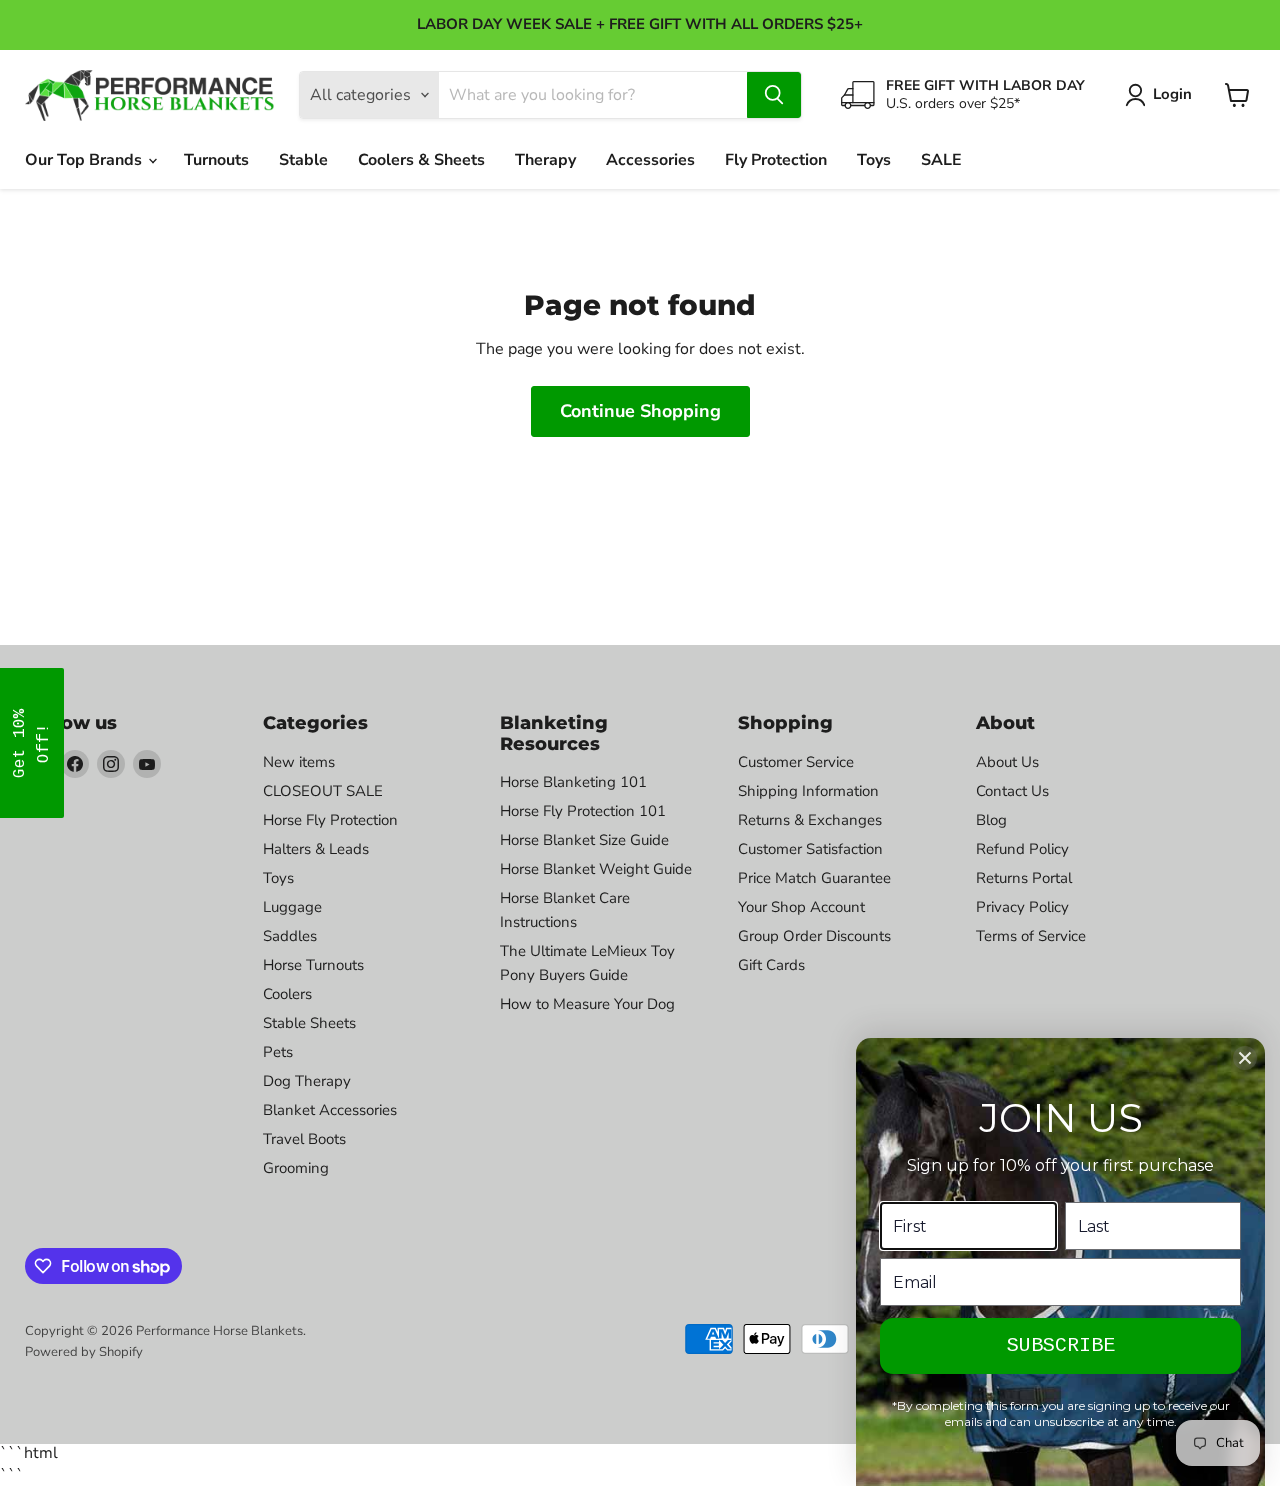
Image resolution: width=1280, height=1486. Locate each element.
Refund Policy (1022, 849)
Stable (303, 160)
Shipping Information (808, 791)
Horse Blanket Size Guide (584, 840)
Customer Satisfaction (810, 849)
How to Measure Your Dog (587, 1004)
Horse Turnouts (313, 965)
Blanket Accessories (330, 1110)
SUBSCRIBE (1061, 1345)
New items (299, 762)
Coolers (287, 994)
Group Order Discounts (814, 936)
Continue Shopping (640, 411)
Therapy (545, 160)
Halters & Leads (316, 849)
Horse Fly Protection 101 (583, 811)
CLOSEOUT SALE (323, 791)
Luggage (292, 907)
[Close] (1245, 1058)
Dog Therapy (307, 1081)
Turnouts (216, 160)
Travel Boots (304, 1139)
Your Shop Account (801, 907)
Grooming (296, 1168)
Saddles (290, 936)
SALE (941, 160)
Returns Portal (1024, 878)
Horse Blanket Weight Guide (596, 869)
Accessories (650, 160)
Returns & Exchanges (810, 820)
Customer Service (796, 762)
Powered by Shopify (84, 1352)
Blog (991, 820)
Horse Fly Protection (330, 820)
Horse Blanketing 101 (573, 782)
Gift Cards (771, 965)
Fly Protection (776, 160)
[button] (32, 743)
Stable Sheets (309, 1023)
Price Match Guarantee (814, 878)
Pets (278, 1052)
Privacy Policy (1022, 907)
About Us (1007, 762)
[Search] (774, 95)
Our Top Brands (85, 160)
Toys (874, 160)
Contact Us (1012, 791)
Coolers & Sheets (421, 160)
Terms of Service (1031, 936)
